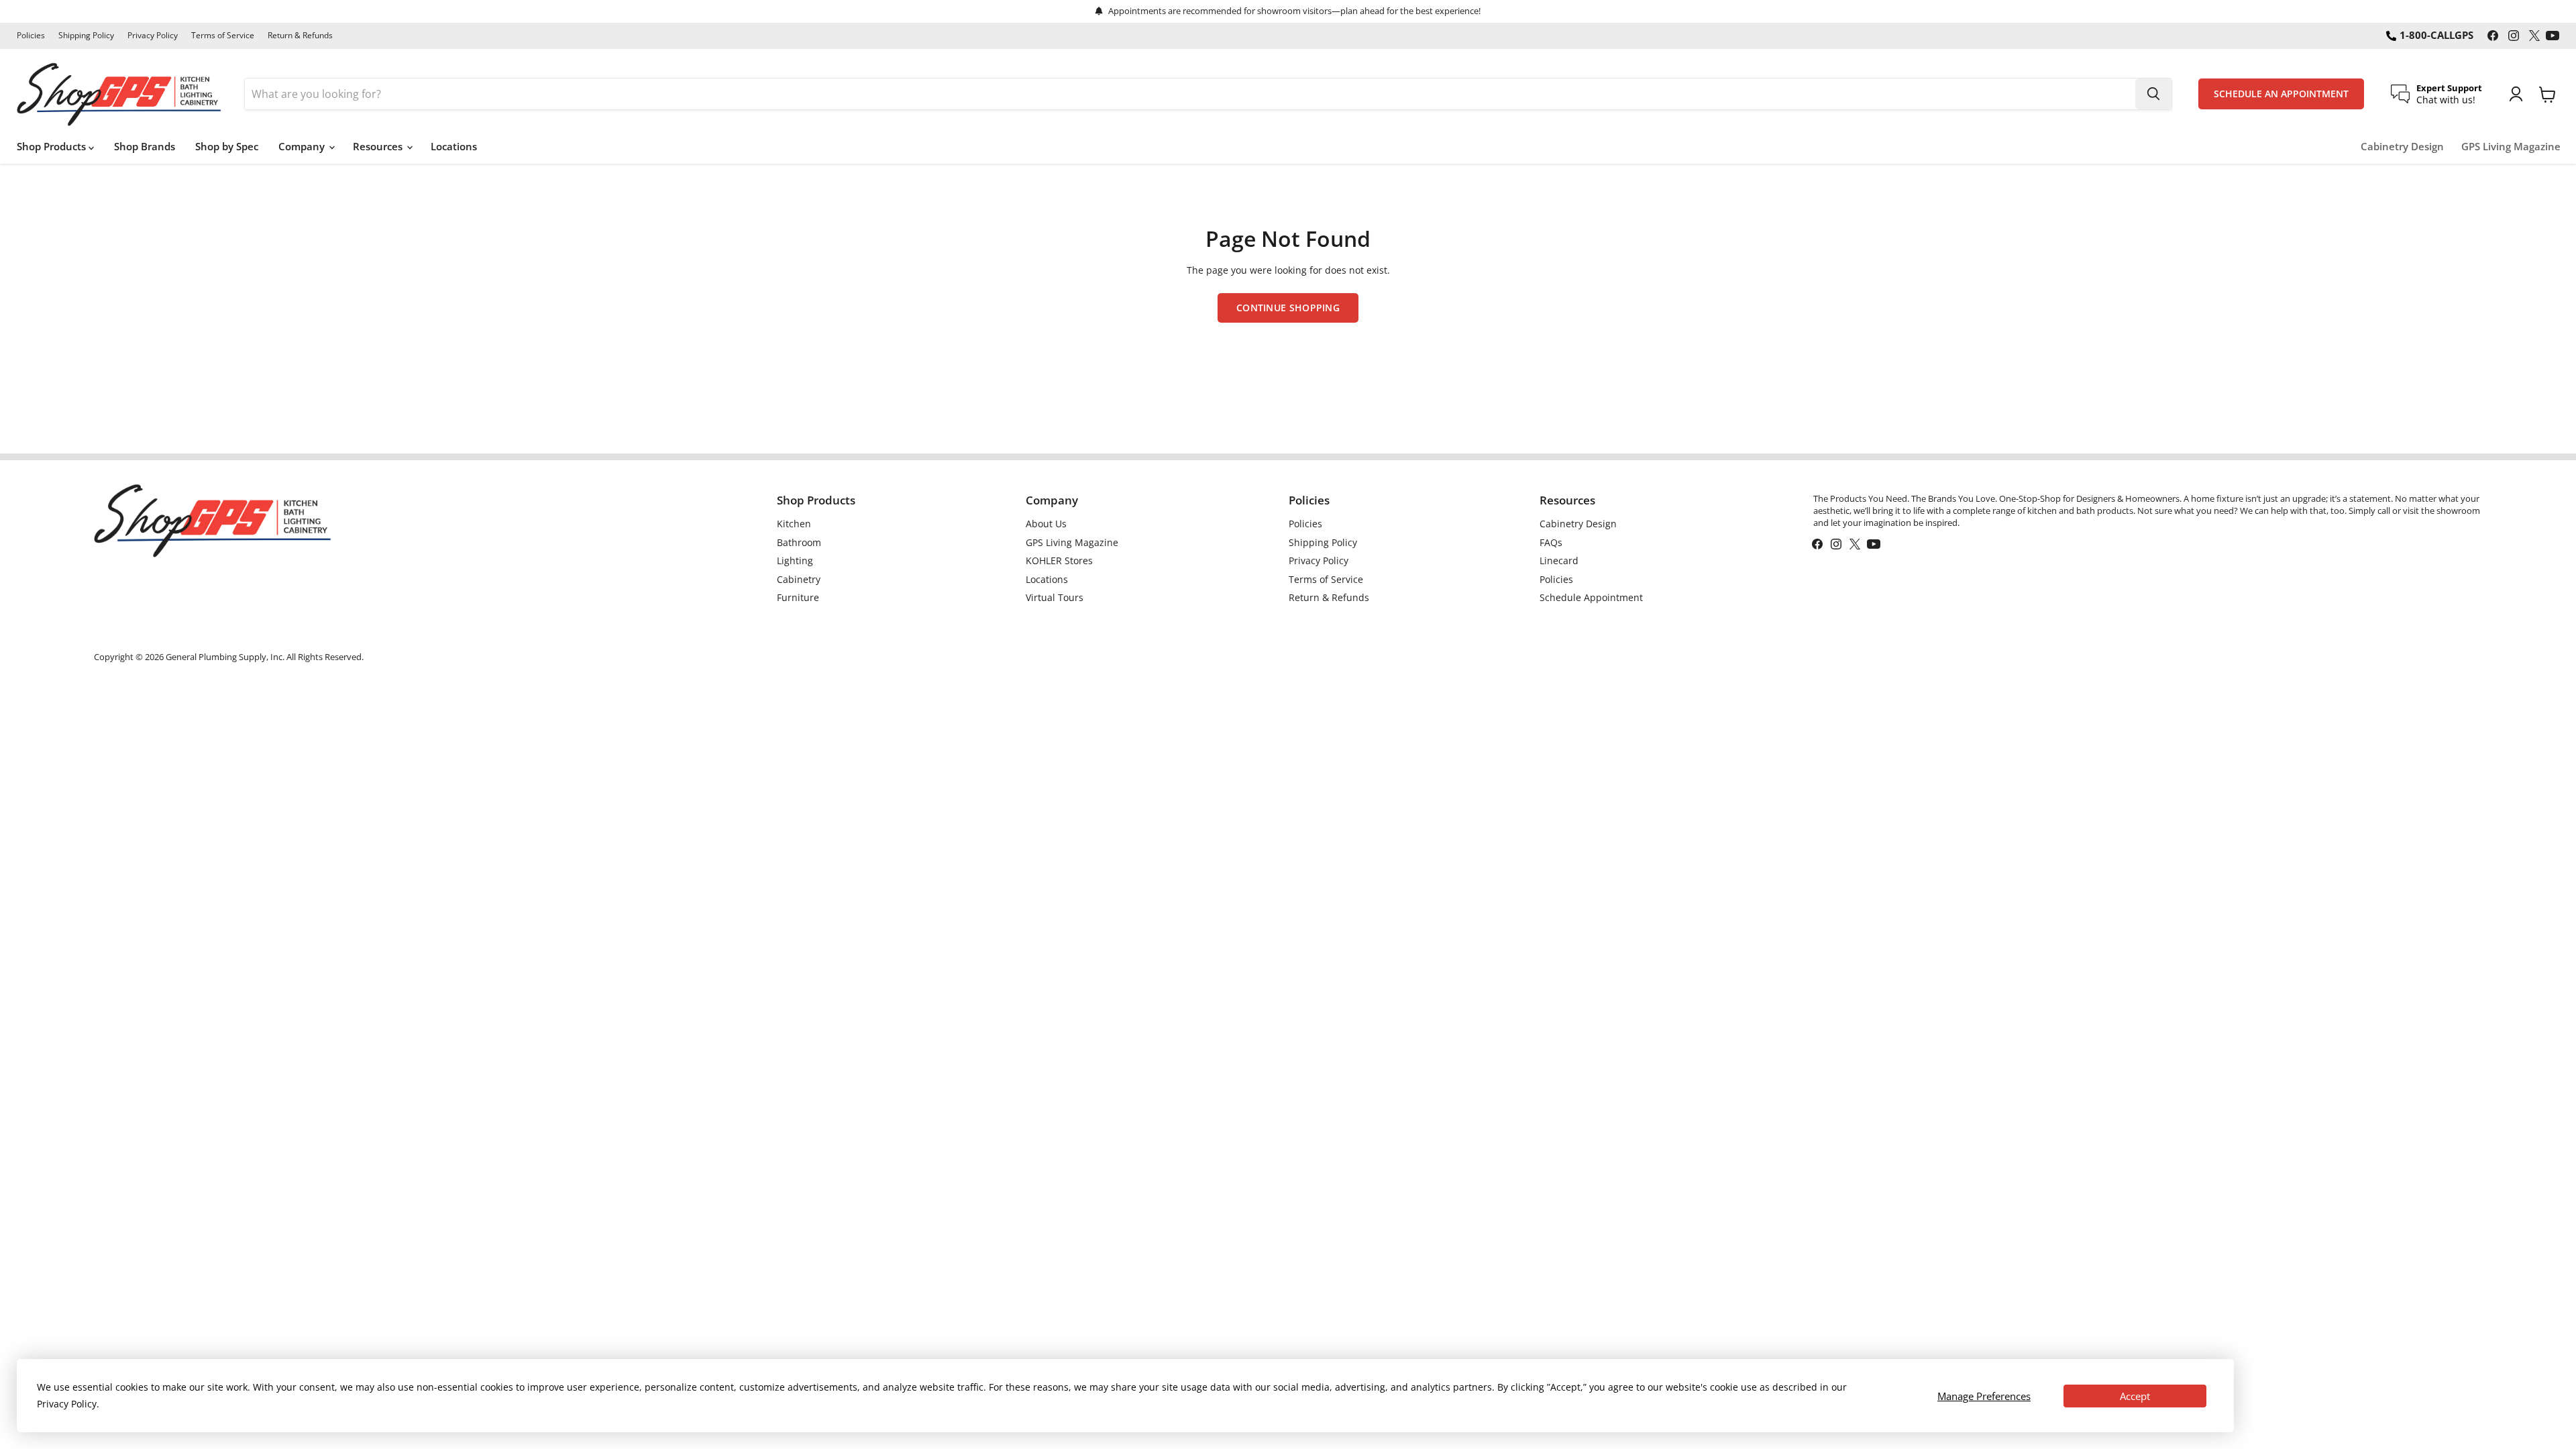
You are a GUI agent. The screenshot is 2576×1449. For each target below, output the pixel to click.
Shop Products (53, 146)
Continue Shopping (1288, 308)
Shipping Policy (86, 36)
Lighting (795, 560)
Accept (2135, 1396)
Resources (379, 146)
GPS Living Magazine (2511, 147)
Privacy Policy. (68, 1404)
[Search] (2153, 94)
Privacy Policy (153, 36)
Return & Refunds (300, 36)
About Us (1046, 524)
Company (303, 146)
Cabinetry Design (2402, 147)
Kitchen (794, 524)
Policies (31, 36)
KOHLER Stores (1059, 560)
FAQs (1551, 542)
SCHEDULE (2281, 94)
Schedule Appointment (1591, 597)
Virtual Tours (1055, 597)
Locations (454, 146)
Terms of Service (223, 36)
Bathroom (799, 542)
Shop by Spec (227, 146)
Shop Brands (145, 146)
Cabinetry (799, 579)
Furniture (798, 597)
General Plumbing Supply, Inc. (225, 657)
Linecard (1559, 560)
